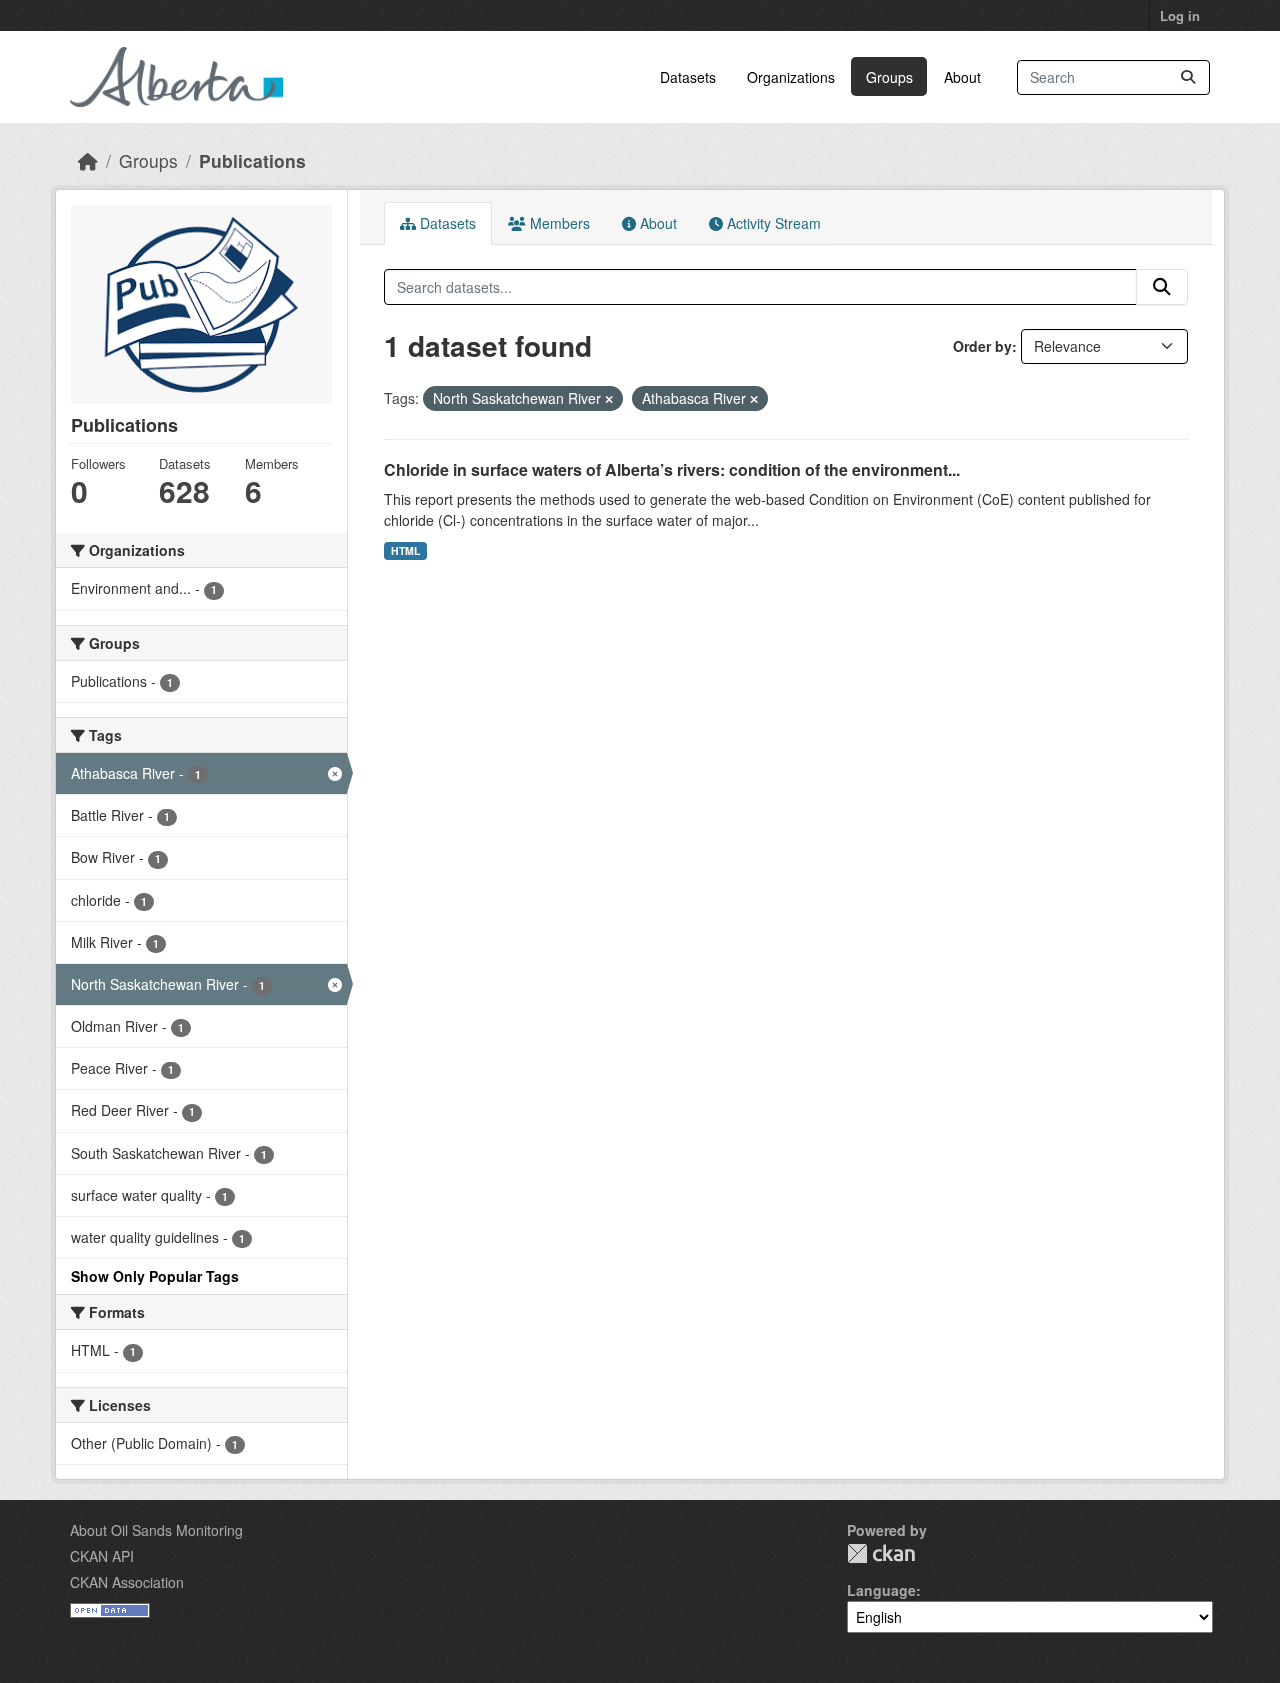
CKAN (881, 1553)
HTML (405, 550)
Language (881, 1590)
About (962, 77)
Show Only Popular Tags (155, 1276)
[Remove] (609, 399)
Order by (982, 346)
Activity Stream (772, 223)
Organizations (791, 77)
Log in (1180, 15)
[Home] (88, 160)
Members (558, 223)
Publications (252, 160)
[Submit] (1188, 77)
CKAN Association (127, 1582)
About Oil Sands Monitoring (156, 1530)
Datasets (688, 77)
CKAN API (102, 1556)
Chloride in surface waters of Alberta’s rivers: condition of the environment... (672, 469)
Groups (889, 77)
